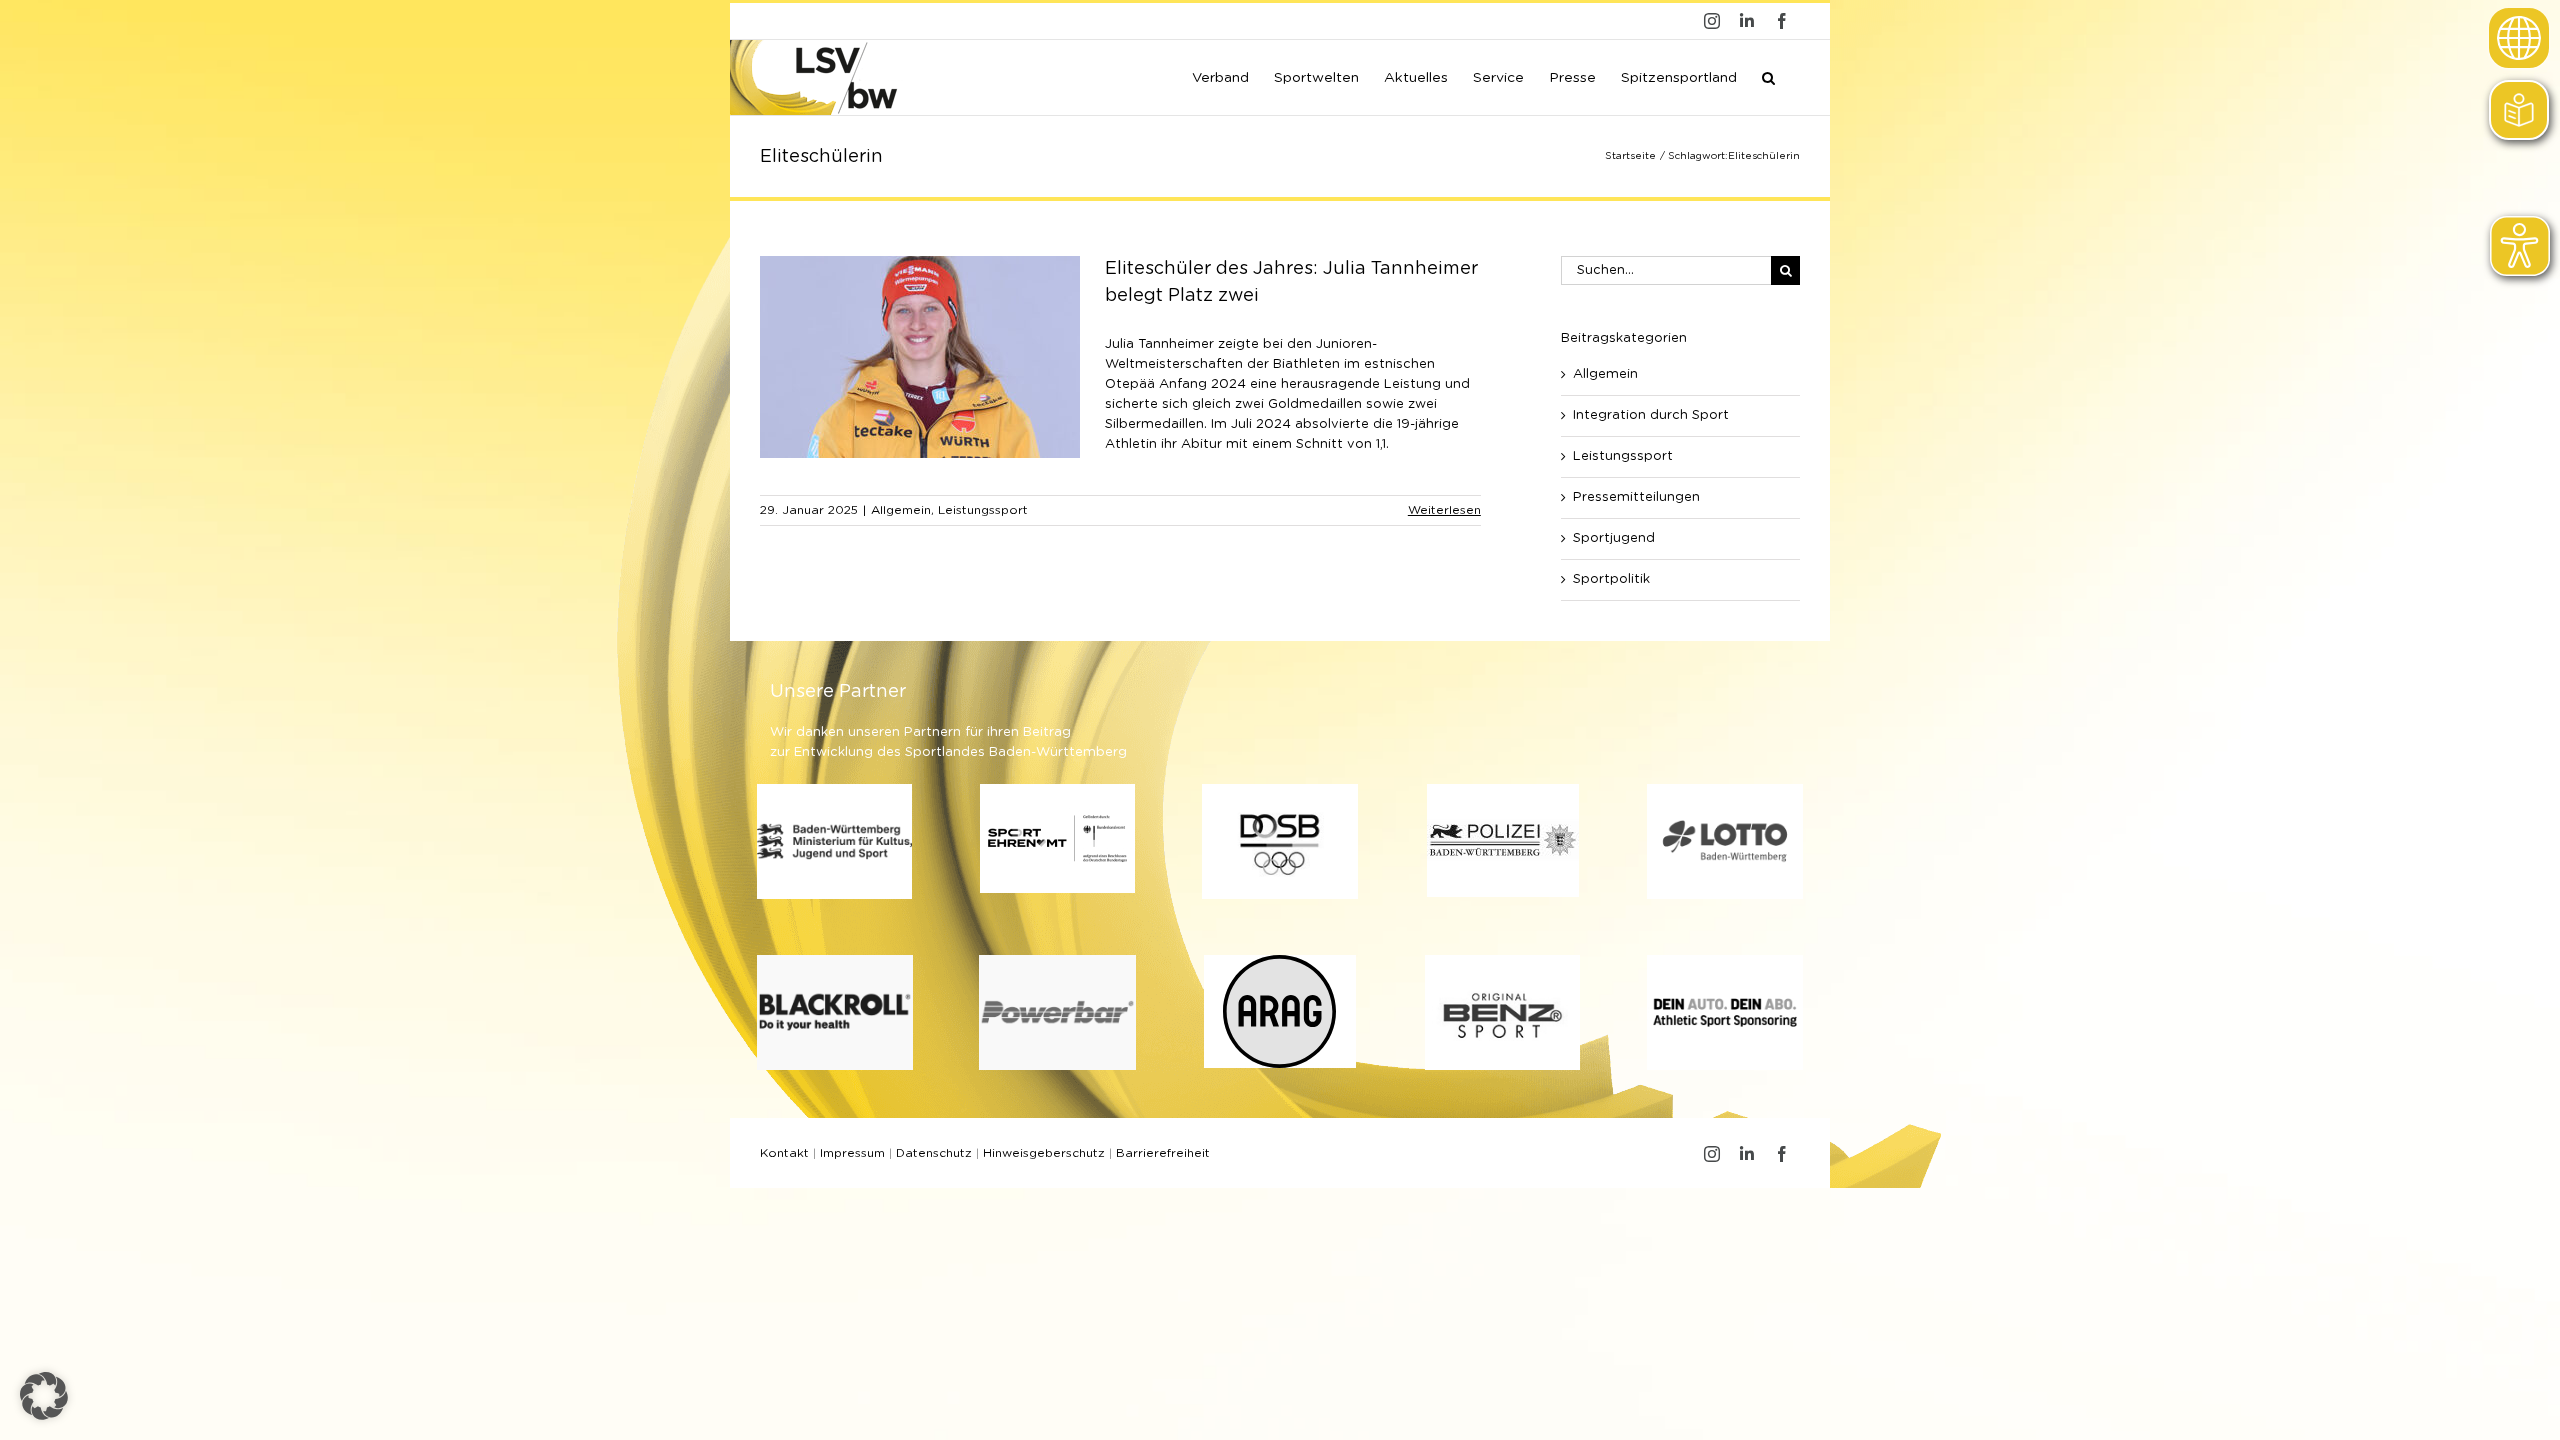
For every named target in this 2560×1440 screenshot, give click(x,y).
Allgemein (901, 510)
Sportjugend (1614, 538)
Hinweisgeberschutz (1044, 1153)
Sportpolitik (1611, 579)
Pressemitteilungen (1636, 497)
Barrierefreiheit (1163, 1153)
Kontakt (784, 1153)
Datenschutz (934, 1153)
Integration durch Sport (1651, 415)
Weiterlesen (1444, 510)
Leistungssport (983, 510)
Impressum (852, 1153)
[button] (1768, 76)
